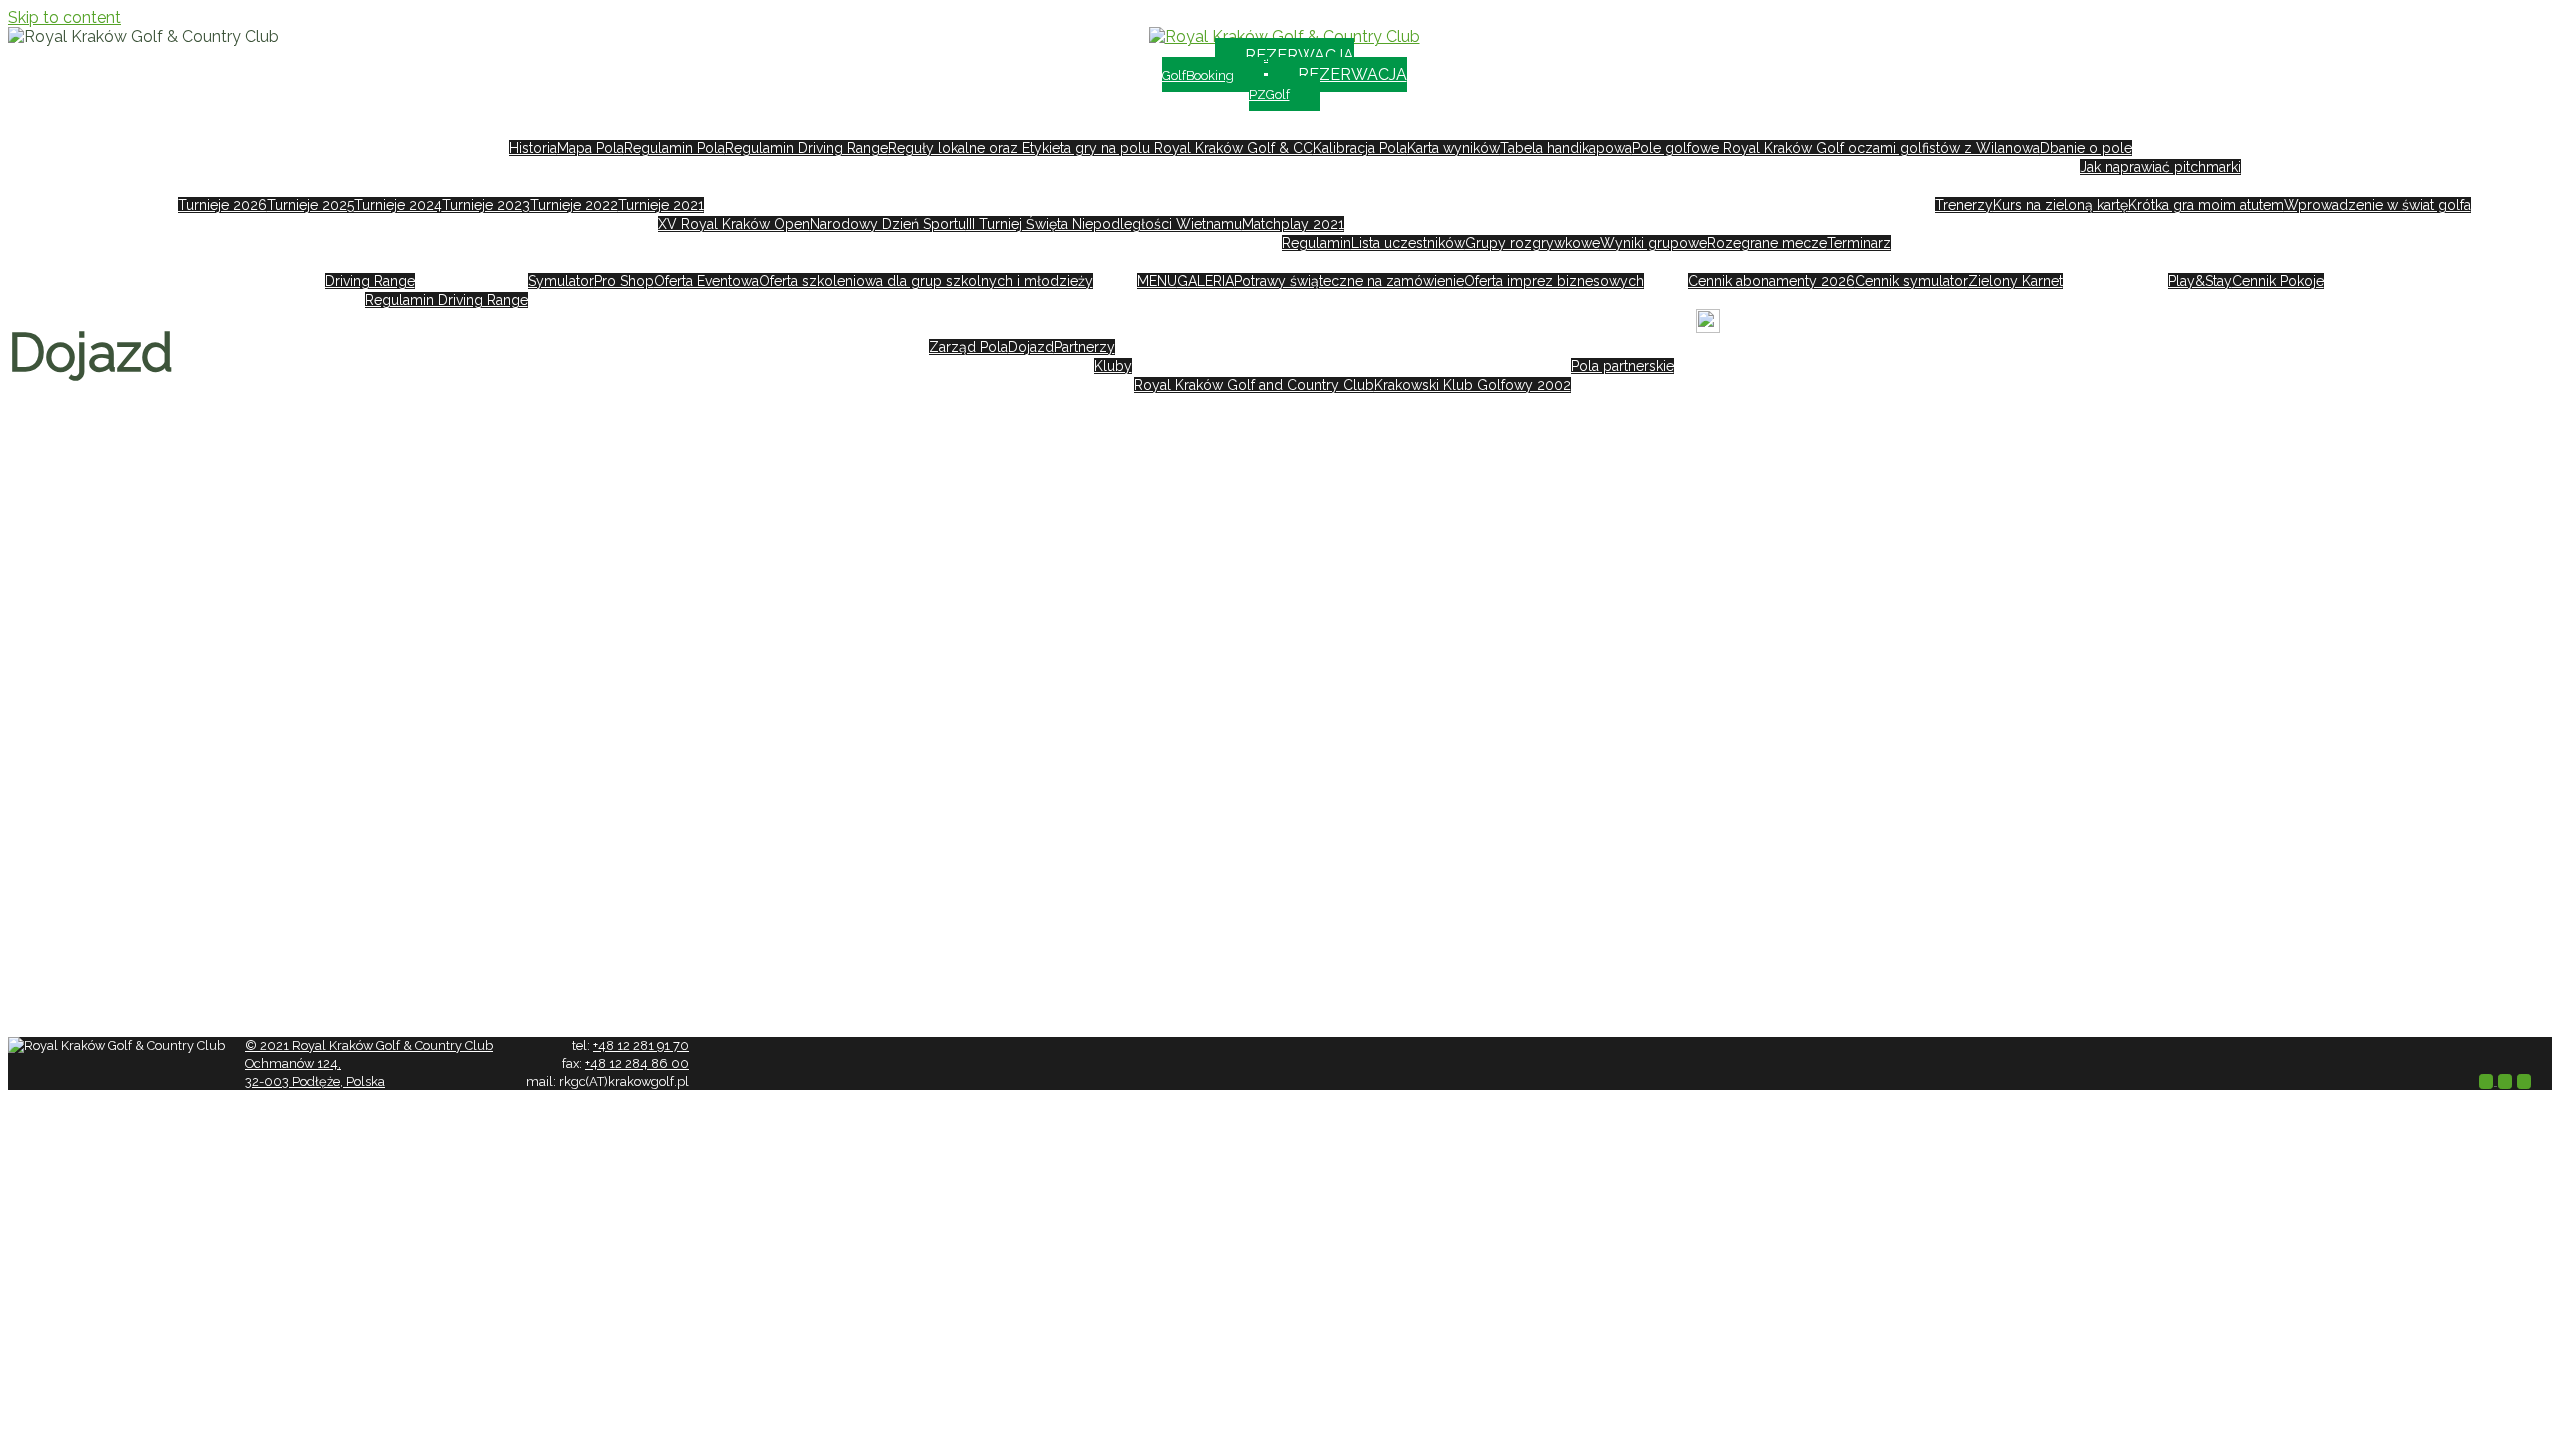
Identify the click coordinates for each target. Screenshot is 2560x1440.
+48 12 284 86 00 (637, 1063)
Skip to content (64, 17)
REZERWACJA (1258, 64)
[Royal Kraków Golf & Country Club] (1284, 36)
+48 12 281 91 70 (641, 1045)
